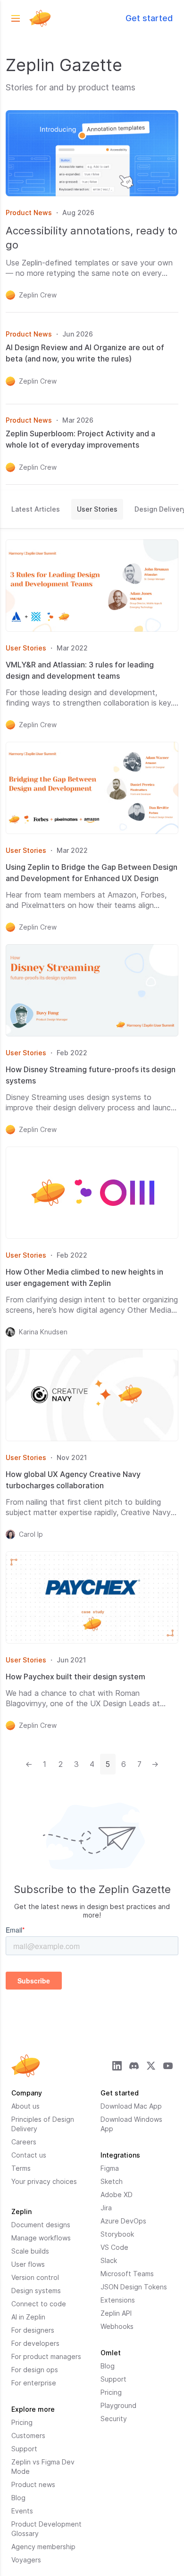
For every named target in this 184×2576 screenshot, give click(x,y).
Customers (28, 2436)
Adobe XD (117, 2195)
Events (22, 2511)
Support (24, 2449)
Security (114, 2419)
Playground (118, 2405)
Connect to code (39, 2304)
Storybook (117, 2234)
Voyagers (26, 2560)
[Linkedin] (117, 2066)
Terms (21, 2168)
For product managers (46, 2356)
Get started (149, 18)
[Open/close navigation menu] (16, 18)
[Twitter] (151, 2066)
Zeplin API (116, 2313)
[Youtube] (168, 2066)
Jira (106, 2208)
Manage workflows (41, 2238)
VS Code (114, 2247)
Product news (33, 2484)
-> (157, 1764)
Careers (24, 2142)
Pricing (22, 2422)
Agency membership (43, 2547)
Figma (110, 2168)
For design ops (35, 2370)
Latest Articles (36, 509)
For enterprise (34, 2383)
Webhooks (117, 2326)
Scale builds (30, 2251)
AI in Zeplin (28, 2317)
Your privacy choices (44, 2181)
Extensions (118, 2300)
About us (25, 2106)
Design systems (36, 2291)
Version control (35, 2277)
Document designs (41, 2225)
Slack (109, 2260)
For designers (33, 2330)
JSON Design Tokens (134, 2287)
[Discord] (134, 2066)
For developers (35, 2343)
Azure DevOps (123, 2221)
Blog (18, 2498)
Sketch (112, 2181)
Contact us (29, 2155)
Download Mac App (131, 2106)
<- (31, 1764)
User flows (28, 2264)
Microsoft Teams (127, 2274)
